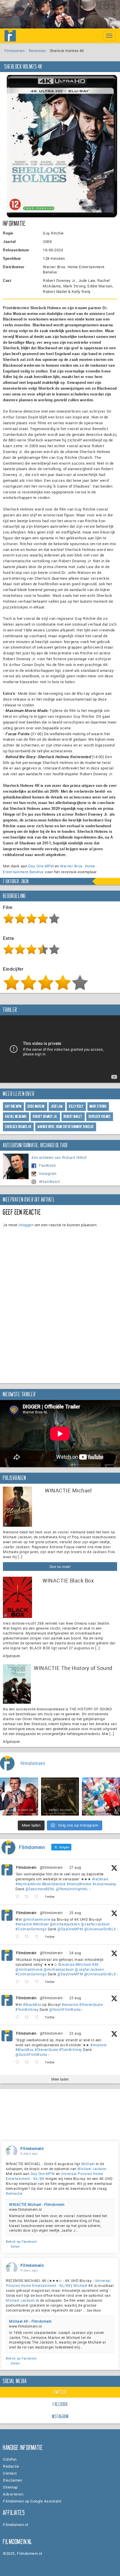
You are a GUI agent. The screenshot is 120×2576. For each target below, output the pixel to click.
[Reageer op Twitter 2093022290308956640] (19, 1897)
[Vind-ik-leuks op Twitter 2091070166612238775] (38, 2062)
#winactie (24, 1924)
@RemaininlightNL (72, 1889)
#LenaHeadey (104, 1884)
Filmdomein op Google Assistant (32, 2501)
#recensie (100, 1879)
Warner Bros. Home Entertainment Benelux (66, 1127)
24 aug (75, 1953)
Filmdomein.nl (16, 2525)
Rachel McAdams (16, 1117)
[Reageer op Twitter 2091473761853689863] (19, 2017)
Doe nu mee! (60, 1567)
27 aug (75, 1867)
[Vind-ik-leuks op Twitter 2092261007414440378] (38, 1937)
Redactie (11, 2466)
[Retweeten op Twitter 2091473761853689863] (28, 2017)
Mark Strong (98, 1106)
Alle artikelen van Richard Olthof (59, 1157)
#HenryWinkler (79, 1884)
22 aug (75, 2033)
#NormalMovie (28, 1884)
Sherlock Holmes (100, 1117)
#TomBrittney (27, 2009)
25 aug (75, 1913)
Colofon (10, 2459)
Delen (15, 2246)
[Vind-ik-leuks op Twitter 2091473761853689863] (38, 2017)
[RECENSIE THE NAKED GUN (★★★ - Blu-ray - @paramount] (19, 1797)
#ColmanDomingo (31, 1929)
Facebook (47, 1165)
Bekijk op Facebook (21, 2241)
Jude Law (57, 1106)
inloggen (26, 1225)
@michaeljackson (65, 1924)
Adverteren (13, 2494)
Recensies (37, 51)
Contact (10, 2473)
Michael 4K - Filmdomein (30, 2321)
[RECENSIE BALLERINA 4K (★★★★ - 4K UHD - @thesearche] (60, 1797)
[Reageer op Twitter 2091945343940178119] (19, 1982)
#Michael (41, 1924)
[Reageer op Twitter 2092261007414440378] (19, 1937)
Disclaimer (13, 2480)
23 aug (75, 1998)
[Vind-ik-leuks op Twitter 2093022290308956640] (38, 1897)
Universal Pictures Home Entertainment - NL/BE (58, 2283)
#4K (96, 1964)
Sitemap (10, 2487)
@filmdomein (51, 1867)
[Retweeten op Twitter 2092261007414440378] (28, 1937)
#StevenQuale (91, 2004)
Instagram (48, 1173)
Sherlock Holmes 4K (18, 1127)
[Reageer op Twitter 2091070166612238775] (19, 2062)
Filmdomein (15, 51)
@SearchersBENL (40, 1889)
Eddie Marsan (36, 1106)
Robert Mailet (73, 1117)
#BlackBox (32, 2004)
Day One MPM (41, 866)
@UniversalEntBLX (100, 1929)
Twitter (60, 2392)
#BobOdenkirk (54, 1884)
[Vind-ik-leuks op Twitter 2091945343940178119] (38, 1982)
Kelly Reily (76, 1106)
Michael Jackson (92, 2169)
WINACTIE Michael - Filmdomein (37, 2204)
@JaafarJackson (96, 1924)
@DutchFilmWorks (65, 2009)
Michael (88, 2164)
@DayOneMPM (70, 1929)
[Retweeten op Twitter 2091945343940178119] (28, 1982)
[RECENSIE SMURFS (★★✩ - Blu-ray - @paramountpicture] (101, 1797)
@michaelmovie (37, 1919)
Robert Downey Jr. (45, 1117)
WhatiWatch (50, 1182)
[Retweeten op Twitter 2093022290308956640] (28, 1897)
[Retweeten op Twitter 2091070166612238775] (28, 2062)
